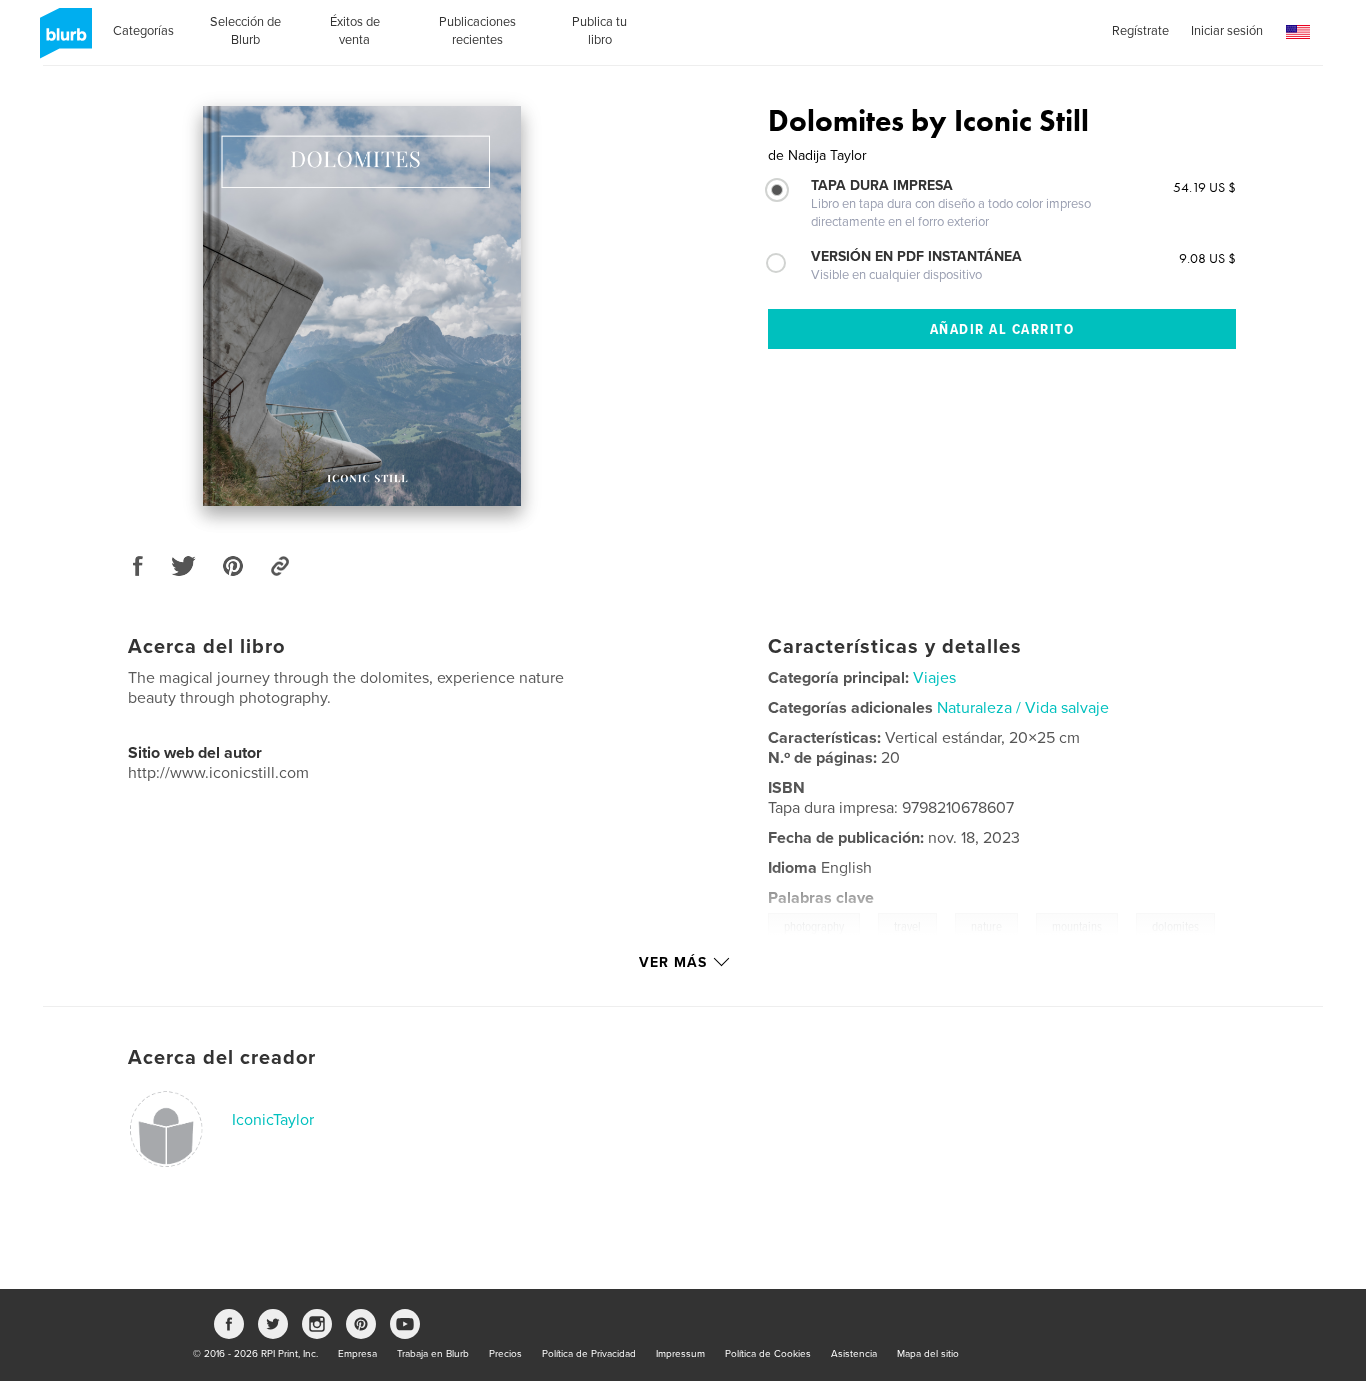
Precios (505, 1354)
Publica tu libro (599, 31)
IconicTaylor (273, 1120)
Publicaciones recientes (477, 31)
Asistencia (854, 1354)
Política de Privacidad (589, 1354)
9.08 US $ (1207, 258)
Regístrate (1140, 31)
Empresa (357, 1354)
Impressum (680, 1354)
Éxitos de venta (355, 31)
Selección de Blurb (245, 31)
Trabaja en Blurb (433, 1354)
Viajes (934, 678)
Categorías (143, 31)
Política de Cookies (768, 1354)
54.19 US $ (1204, 187)
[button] (1298, 32)
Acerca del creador (222, 1058)
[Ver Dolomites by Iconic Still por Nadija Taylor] (362, 306)
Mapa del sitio (928, 1354)
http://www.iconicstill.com (218, 773)
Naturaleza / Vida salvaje (1023, 708)
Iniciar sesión (1227, 31)
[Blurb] (62, 41)
